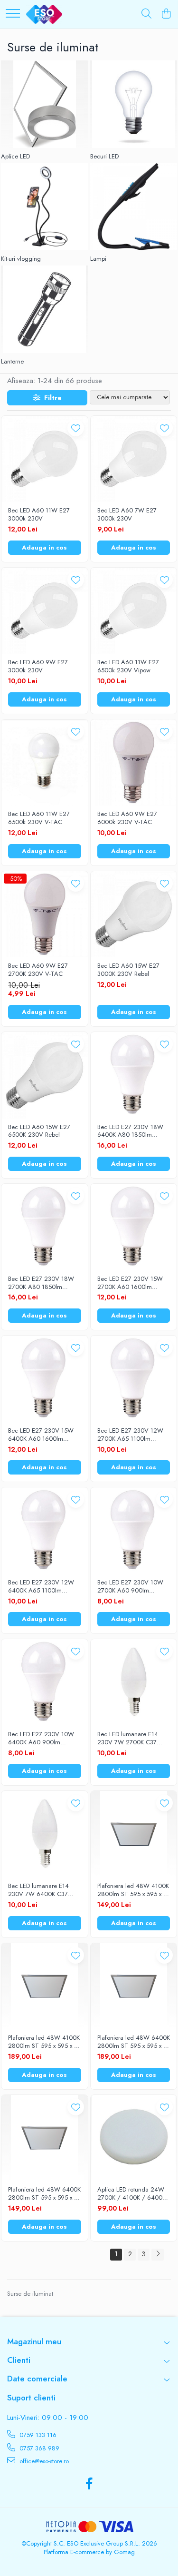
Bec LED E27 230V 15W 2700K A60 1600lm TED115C (130, 1283)
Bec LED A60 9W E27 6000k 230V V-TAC (127, 818)
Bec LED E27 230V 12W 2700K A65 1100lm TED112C (130, 1435)
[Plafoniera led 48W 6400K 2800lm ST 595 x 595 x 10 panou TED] (45, 2138)
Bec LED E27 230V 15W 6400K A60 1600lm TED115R (41, 1435)
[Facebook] (89, 2484)
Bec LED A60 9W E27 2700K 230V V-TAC (38, 970)
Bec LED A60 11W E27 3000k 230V (39, 515)
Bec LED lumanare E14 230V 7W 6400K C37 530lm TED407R (38, 1890)
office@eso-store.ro (43, 2461)
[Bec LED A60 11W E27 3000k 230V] (45, 459)
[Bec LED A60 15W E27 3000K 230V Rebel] (134, 914)
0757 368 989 (38, 2448)
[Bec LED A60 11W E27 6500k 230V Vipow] (134, 611)
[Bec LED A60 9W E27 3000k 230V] (45, 611)
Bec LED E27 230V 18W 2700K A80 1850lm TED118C (41, 1283)
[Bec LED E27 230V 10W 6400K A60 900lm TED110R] (45, 1682)
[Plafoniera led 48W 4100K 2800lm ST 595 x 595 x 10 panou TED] (134, 1834)
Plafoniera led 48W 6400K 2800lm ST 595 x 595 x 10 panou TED (44, 2194)
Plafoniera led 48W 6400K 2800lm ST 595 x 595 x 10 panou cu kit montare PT (134, 2042)
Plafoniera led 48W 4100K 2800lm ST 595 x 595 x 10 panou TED (134, 1890)
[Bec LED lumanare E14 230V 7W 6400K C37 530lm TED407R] (45, 1834)
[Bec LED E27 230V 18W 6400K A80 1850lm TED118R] (134, 1075)
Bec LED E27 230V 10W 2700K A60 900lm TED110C (130, 1587)
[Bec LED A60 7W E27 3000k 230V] (134, 459)
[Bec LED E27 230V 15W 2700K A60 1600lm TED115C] (134, 1227)
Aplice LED (15, 157)
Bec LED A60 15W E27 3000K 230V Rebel (128, 970)
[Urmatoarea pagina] (158, 2255)
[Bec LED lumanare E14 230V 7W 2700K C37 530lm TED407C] (134, 1682)
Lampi (98, 259)
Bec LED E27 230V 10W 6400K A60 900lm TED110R (41, 1739)
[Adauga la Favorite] (76, 428)
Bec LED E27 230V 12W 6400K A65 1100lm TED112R (41, 1587)
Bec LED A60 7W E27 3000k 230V (127, 515)
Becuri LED (104, 157)
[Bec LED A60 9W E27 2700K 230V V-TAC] (45, 914)
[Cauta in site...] (146, 14)
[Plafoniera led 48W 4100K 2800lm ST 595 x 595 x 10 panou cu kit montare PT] (45, 1986)
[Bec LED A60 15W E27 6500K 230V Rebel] (45, 1075)
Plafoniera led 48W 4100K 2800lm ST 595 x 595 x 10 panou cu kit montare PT (44, 2042)
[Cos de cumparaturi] (166, 14)
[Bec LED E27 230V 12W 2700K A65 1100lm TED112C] (134, 1379)
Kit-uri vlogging (21, 259)
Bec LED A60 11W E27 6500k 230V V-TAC (39, 818)
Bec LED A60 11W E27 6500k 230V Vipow (128, 667)
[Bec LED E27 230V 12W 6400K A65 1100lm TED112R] (45, 1531)
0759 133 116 (37, 2435)
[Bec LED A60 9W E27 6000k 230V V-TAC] (134, 763)
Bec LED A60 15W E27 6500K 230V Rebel (39, 1131)
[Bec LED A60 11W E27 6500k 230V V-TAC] (45, 763)
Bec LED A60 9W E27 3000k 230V (38, 667)
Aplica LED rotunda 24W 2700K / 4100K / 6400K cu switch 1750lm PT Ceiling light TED (131, 2194)
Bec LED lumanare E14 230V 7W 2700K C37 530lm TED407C (128, 1739)
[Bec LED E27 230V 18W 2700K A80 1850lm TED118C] (45, 1227)
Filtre (51, 398)
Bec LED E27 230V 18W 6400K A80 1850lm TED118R (130, 1131)
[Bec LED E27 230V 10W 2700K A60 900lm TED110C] (134, 1531)
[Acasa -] (44, 14)
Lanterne (12, 362)
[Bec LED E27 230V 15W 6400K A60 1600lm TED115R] (45, 1379)
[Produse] (13, 14)
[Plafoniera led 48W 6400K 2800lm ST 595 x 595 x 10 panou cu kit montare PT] (134, 1986)
